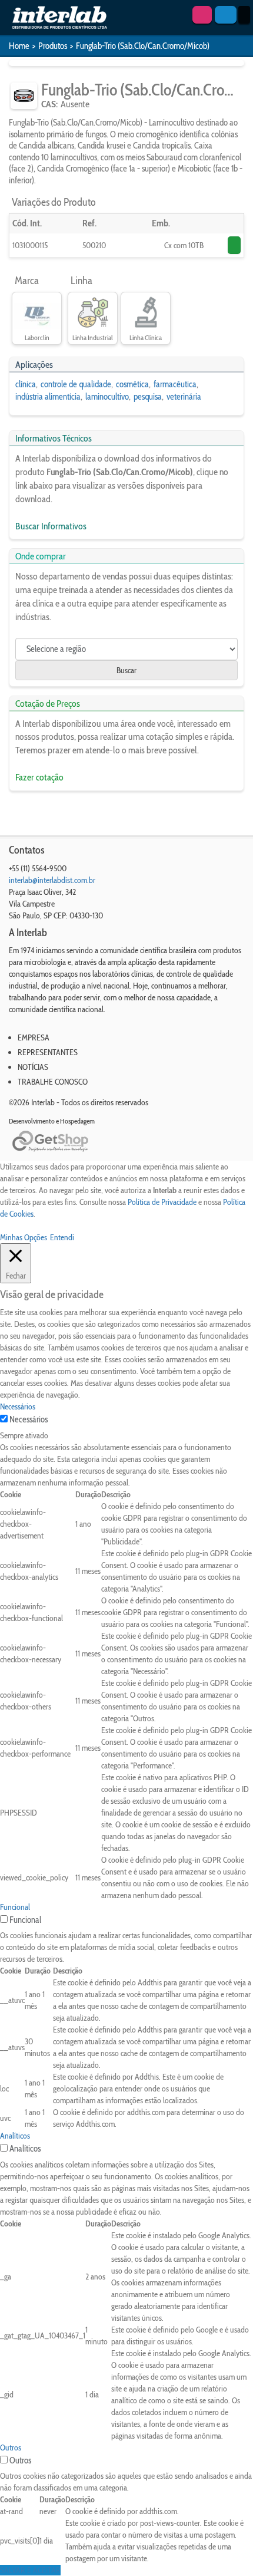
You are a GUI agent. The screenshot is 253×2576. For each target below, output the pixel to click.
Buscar (126, 670)
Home (19, 46)
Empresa (34, 1037)
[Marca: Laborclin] (37, 313)
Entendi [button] (62, 1237)
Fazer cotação (39, 777)
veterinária (184, 397)
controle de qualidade (76, 384)
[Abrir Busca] (226, 15)
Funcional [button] (15, 1907)
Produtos (53, 46)
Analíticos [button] (15, 2136)
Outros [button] (11, 2447)
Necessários (29, 1419)
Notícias (33, 1067)
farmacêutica (175, 384)
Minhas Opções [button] (24, 1237)
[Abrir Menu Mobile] (244, 15)
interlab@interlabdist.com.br (52, 880)
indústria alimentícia (48, 397)
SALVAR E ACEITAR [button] (30, 2570)
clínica (26, 384)
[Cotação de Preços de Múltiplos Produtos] (202, 15)
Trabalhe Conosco (53, 1082)
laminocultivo (107, 397)
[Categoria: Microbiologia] (24, 96)
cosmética (132, 384)
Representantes (48, 1052)
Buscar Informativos (51, 526)
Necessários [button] (18, 1406)
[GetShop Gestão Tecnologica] (126, 1142)
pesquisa (148, 397)
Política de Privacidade (162, 1202)
